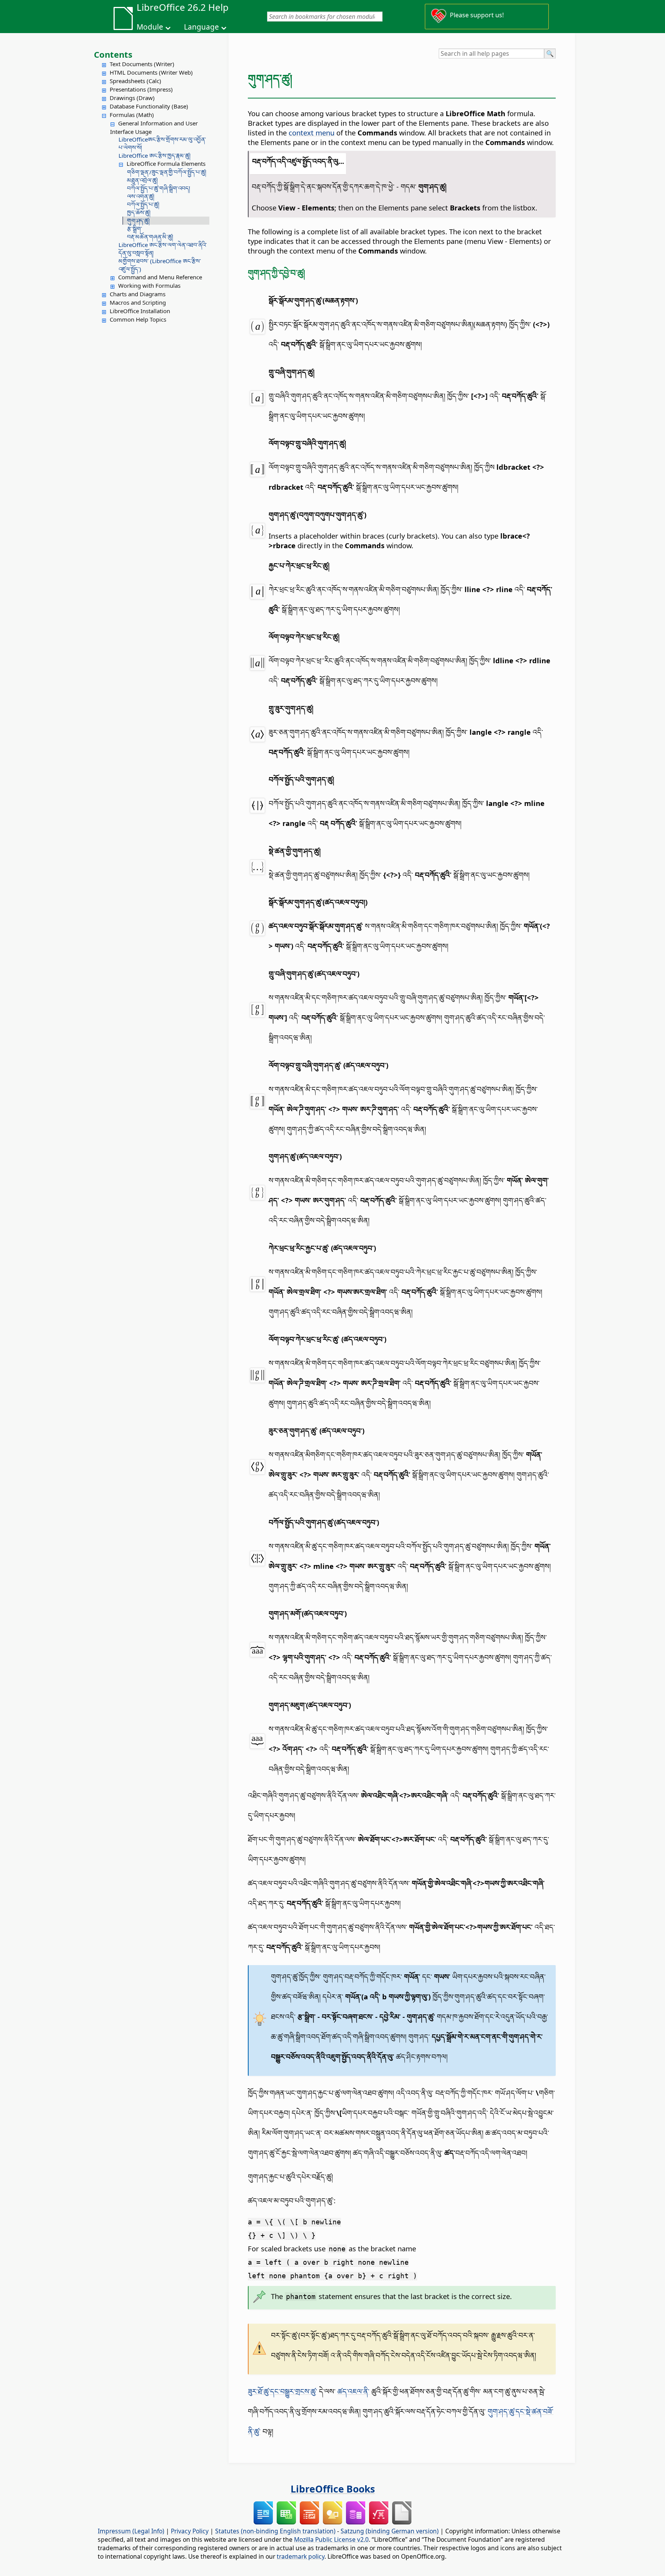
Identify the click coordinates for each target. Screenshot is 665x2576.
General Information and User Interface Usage (154, 127)
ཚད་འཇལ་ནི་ (353, 2391)
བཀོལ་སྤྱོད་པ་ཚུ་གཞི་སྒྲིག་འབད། (159, 188)
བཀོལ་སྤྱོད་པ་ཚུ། (143, 204)
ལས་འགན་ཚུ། (141, 196)
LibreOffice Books (333, 2489)
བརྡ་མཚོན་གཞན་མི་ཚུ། (150, 237)
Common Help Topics (138, 319)
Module (150, 27)
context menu (312, 133)
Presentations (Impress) (141, 89)
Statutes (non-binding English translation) (275, 2531)
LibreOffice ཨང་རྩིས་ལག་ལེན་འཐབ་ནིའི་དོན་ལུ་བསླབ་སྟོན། (163, 249)
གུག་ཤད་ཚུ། (138, 220)
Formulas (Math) (132, 115)
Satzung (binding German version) (390, 2531)
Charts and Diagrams (138, 294)
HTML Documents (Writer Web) (151, 72)
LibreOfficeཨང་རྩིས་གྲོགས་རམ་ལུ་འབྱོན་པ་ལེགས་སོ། (162, 143)
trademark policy (301, 2556)
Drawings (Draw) (132, 98)
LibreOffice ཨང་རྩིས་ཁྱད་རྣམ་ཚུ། (155, 155)
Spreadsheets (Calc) (135, 81)
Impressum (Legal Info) (131, 2531)
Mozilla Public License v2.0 (331, 2539)
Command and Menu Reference (160, 277)
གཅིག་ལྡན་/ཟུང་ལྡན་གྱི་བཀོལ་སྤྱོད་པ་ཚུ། (167, 172)
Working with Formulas (149, 285)
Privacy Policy (190, 2531)
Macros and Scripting (138, 302)
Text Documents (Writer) (142, 64)
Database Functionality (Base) (149, 106)
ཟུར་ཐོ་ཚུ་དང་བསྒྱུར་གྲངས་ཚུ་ (282, 2391)
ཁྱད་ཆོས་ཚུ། (139, 212)
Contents (113, 54)
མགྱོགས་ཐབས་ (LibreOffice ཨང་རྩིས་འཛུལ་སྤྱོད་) (160, 265)
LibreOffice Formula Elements (166, 164)
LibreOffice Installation (140, 311)
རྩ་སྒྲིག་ (135, 229)
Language (201, 27)
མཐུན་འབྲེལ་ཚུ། (142, 180)
